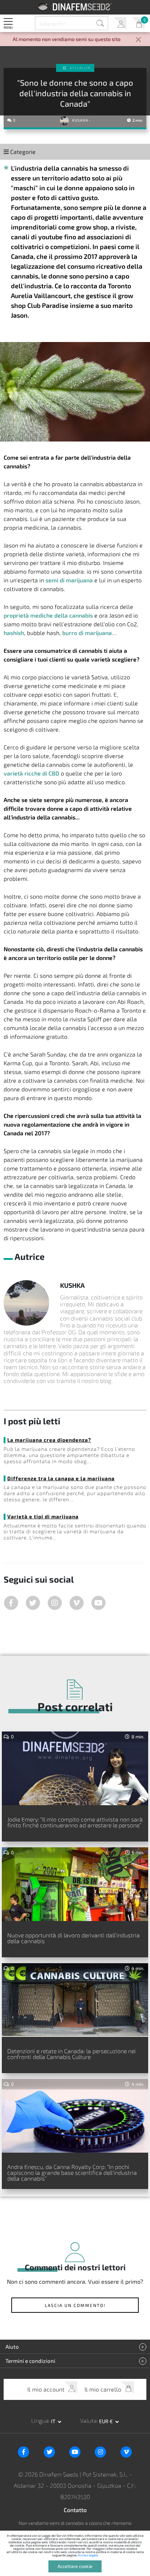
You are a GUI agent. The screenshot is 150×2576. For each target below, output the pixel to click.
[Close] (138, 40)
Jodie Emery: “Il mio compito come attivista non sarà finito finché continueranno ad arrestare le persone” (75, 1822)
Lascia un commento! (75, 2305)
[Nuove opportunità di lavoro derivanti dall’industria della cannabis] (75, 1884)
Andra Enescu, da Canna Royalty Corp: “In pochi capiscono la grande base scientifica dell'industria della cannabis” (72, 2172)
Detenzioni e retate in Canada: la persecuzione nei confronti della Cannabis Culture (72, 2054)
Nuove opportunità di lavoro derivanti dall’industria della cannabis (74, 1938)
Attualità (80, 68)
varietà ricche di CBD (31, 773)
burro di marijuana (87, 633)
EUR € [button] (106, 2421)
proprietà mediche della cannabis (48, 615)
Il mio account (120, 23)
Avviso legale (88, 2555)
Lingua (40, 2420)
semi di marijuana (69, 580)
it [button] (54, 2421)
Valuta (88, 2420)
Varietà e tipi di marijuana (43, 1516)
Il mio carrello (138, 23)
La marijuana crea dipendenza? (49, 1440)
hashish (14, 633)
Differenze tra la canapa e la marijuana (61, 1478)
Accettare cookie (75, 2566)
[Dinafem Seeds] (75, 7)
